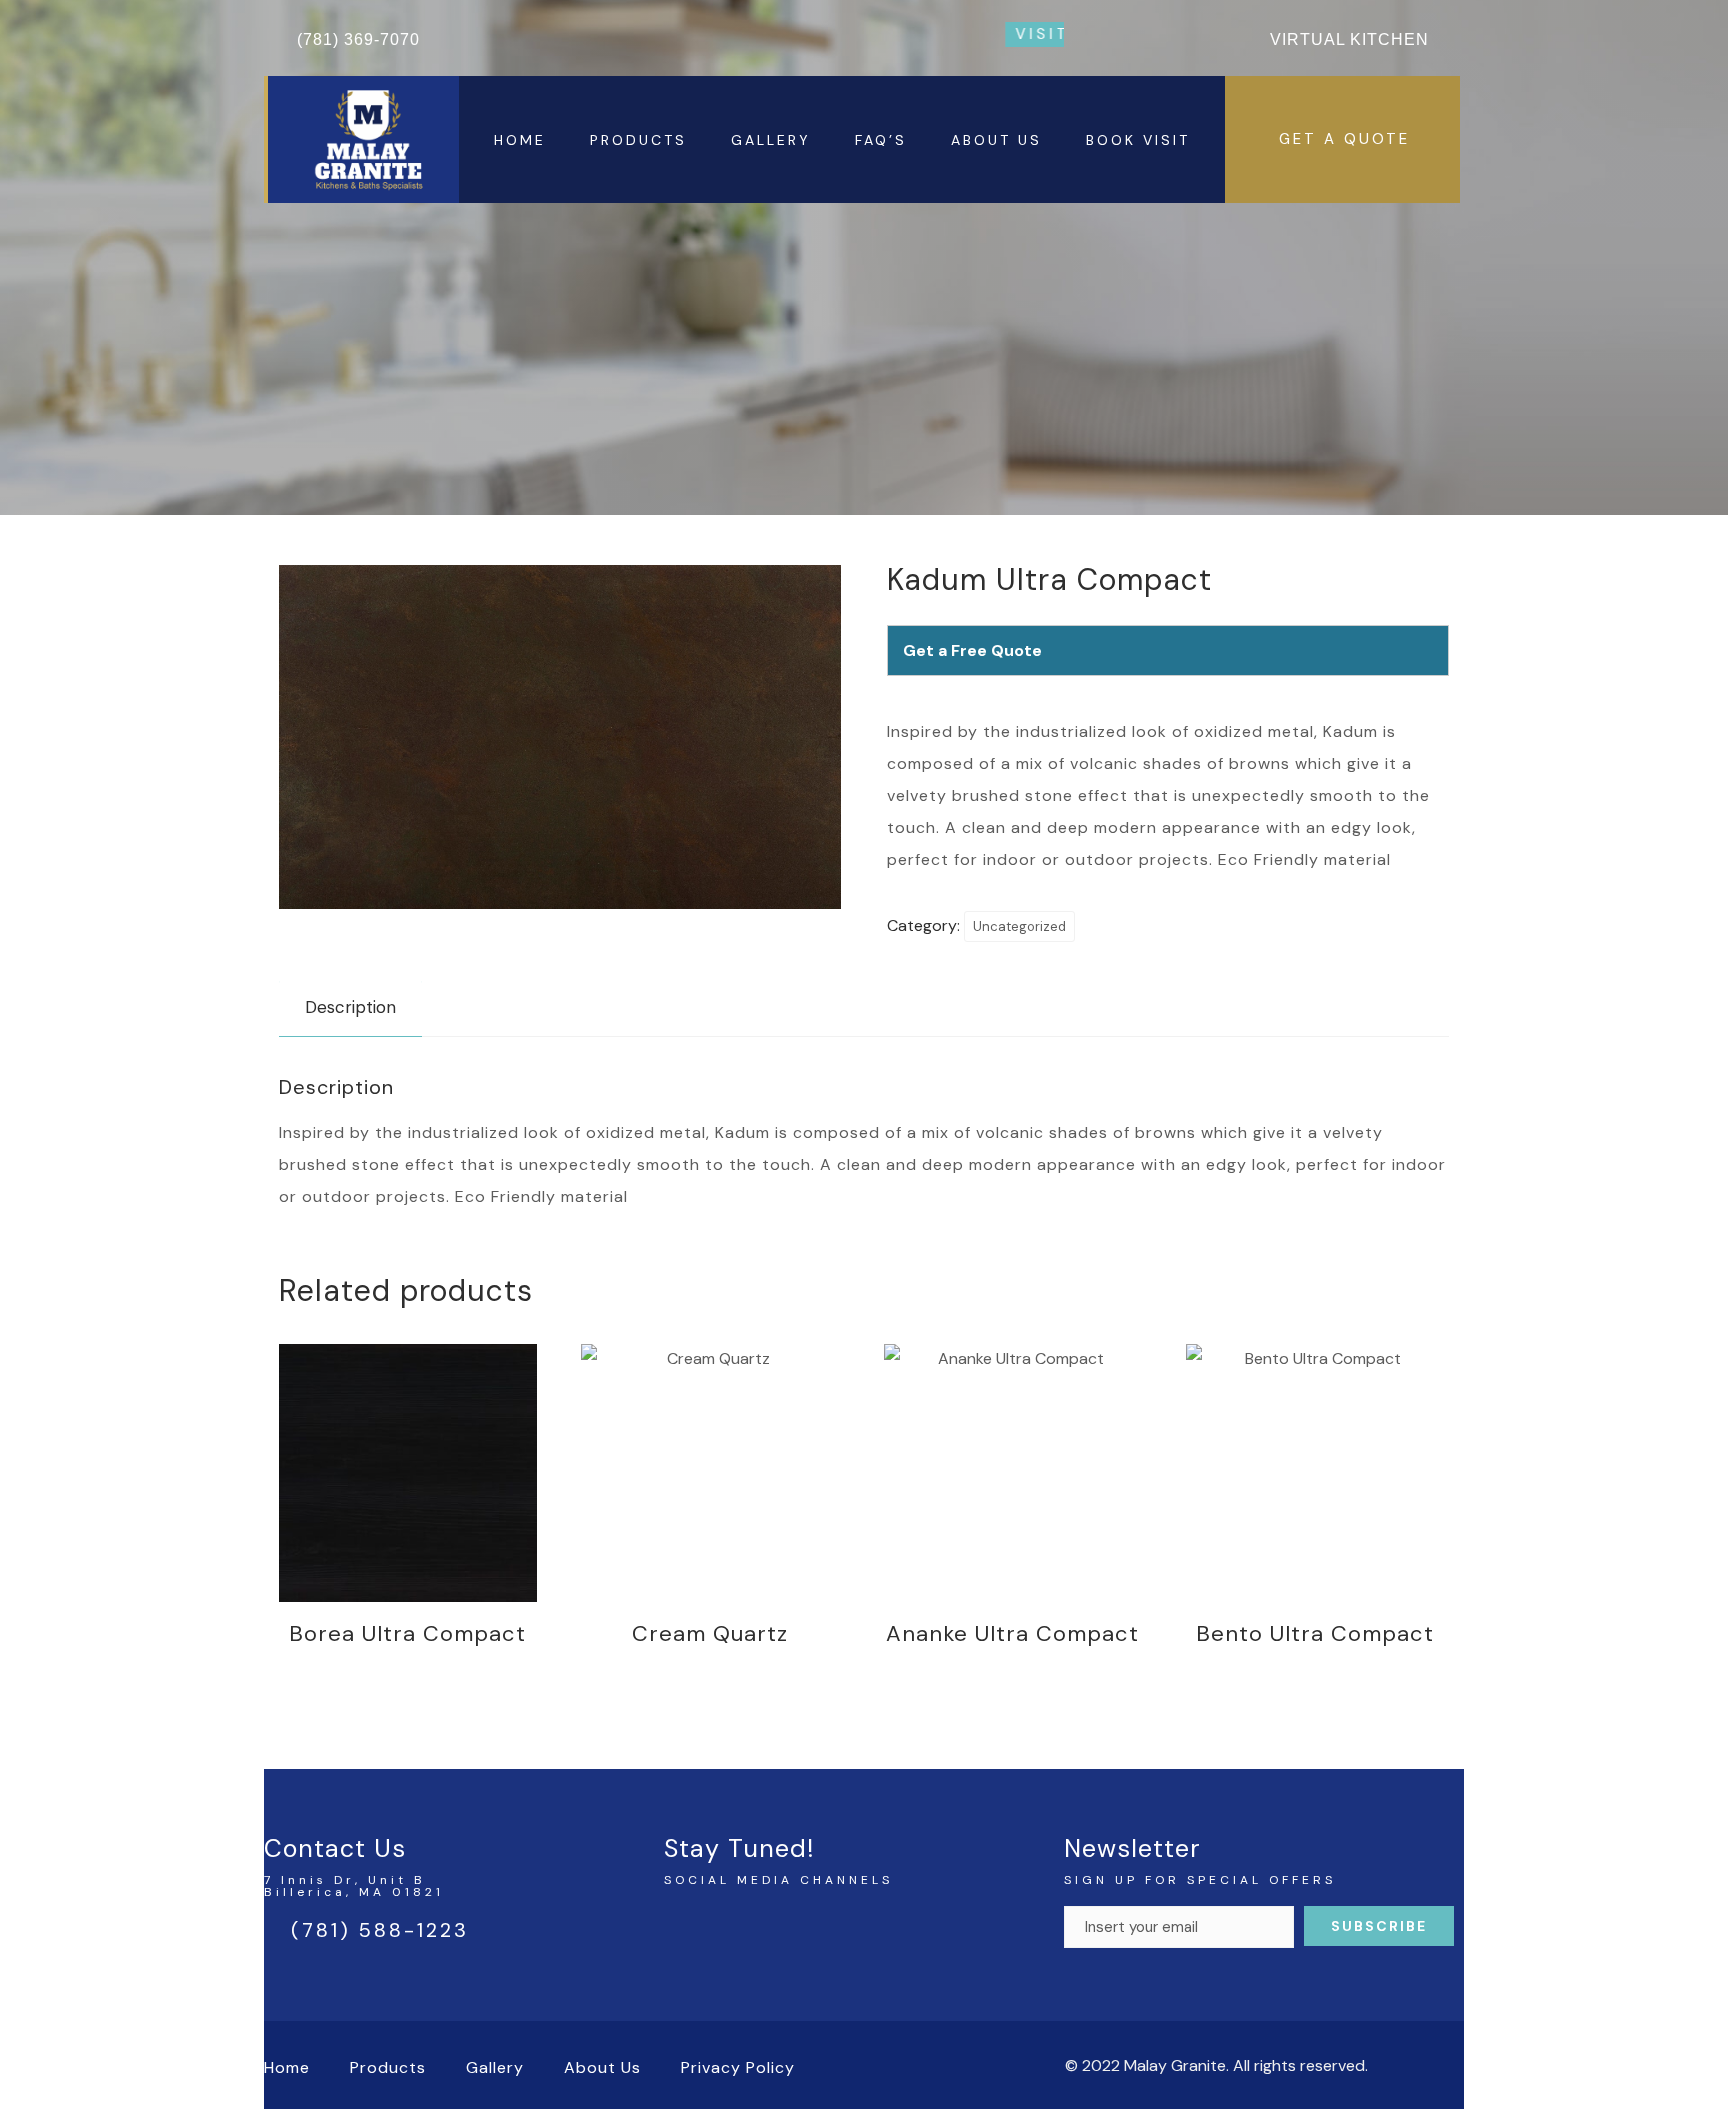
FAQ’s (881, 140)
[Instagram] (724, 1928)
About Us (996, 140)
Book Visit (1138, 140)
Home (520, 140)
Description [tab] (350, 1007)
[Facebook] (684, 1928)
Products (638, 140)
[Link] (804, 1928)
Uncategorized (1019, 926)
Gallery (771, 140)
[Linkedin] (764, 1928)
